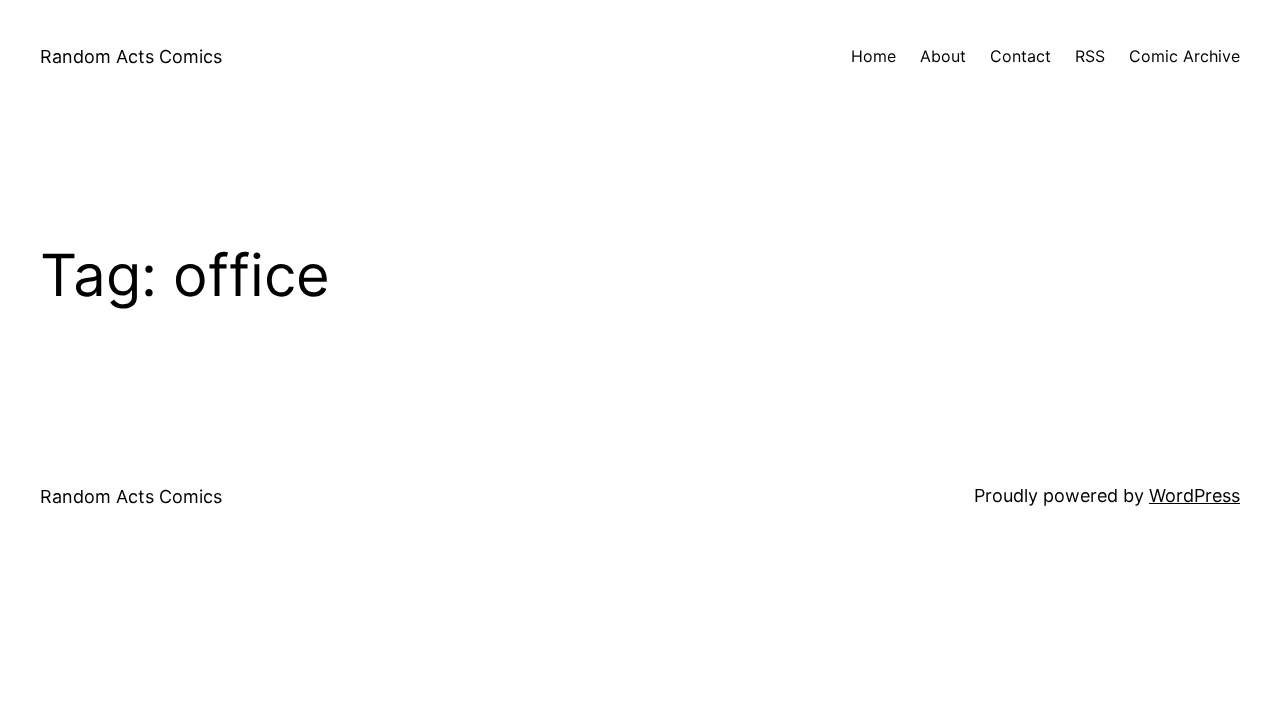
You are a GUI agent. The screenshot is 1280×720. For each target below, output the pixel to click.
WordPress (1194, 495)
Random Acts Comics (131, 56)
